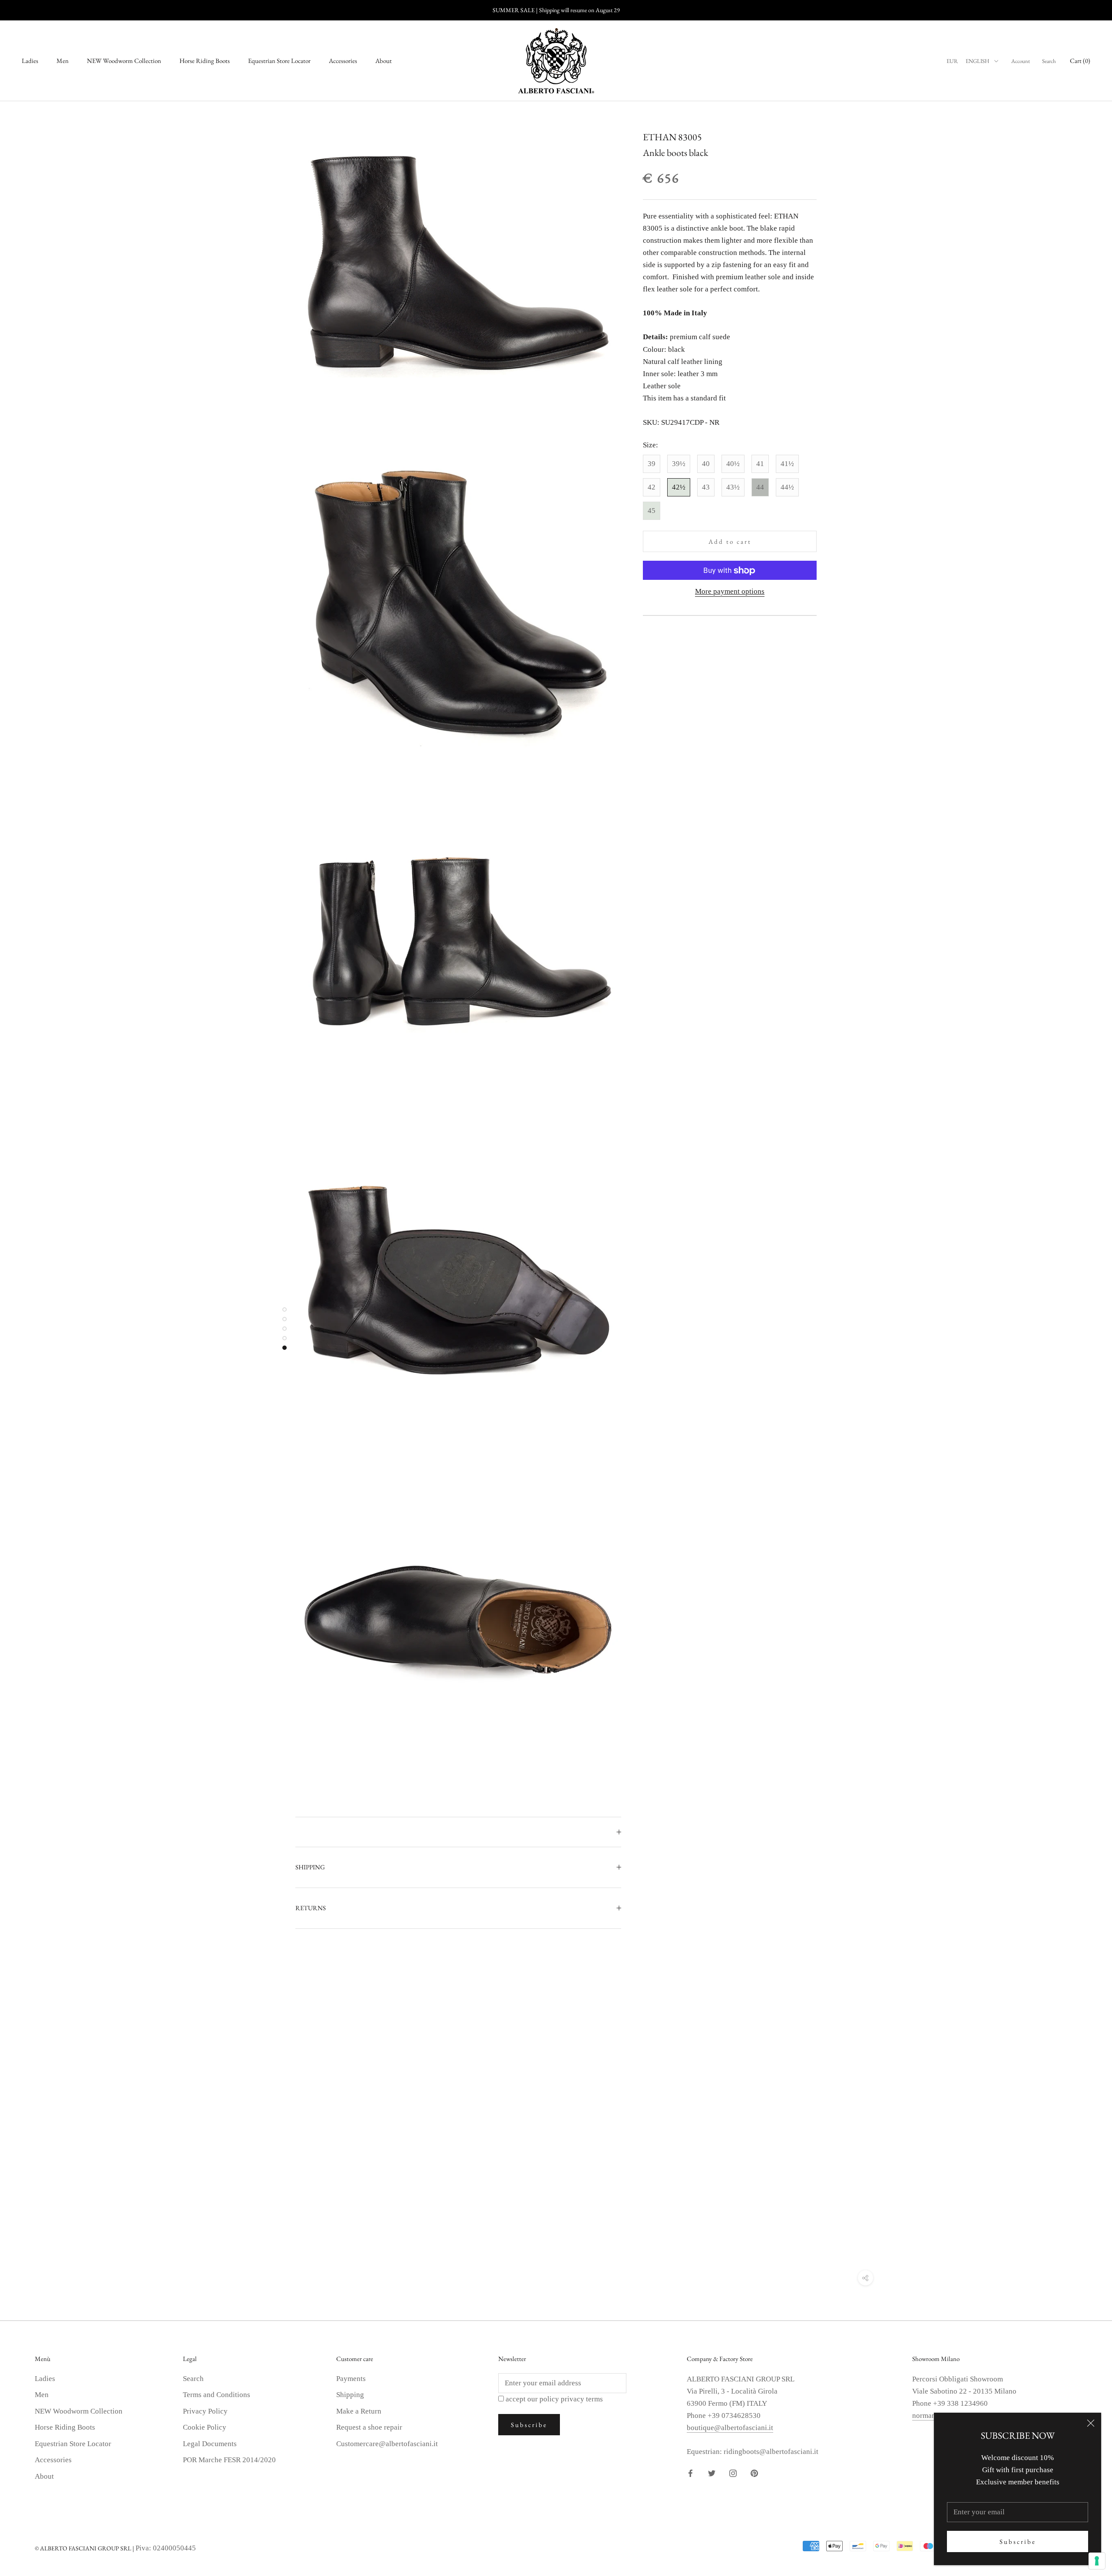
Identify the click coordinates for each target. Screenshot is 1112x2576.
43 (706, 487)
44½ (787, 487)
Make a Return (359, 2411)
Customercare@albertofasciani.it (387, 2444)
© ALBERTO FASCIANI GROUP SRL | (85, 2548)
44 (760, 487)
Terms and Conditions (217, 2395)
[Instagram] (733, 2473)
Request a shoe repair (369, 2427)
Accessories (343, 61)
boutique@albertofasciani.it (730, 2428)
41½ (787, 464)
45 (652, 511)
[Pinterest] (754, 2473)
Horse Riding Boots (205, 61)
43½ (733, 487)
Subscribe (1018, 2541)
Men (63, 61)
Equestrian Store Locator (279, 61)
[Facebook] (690, 2473)
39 (652, 464)
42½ (679, 487)
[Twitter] (712, 2473)
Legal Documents (210, 2444)
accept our (554, 2399)
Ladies (30, 61)
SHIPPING (310, 1867)
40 (706, 464)
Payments (351, 2379)
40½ (733, 464)
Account (1021, 61)
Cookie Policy (205, 2427)
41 (760, 464)
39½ (679, 464)
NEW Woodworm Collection (124, 61)
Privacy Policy (205, 2411)
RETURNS (311, 1908)
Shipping (350, 2395)
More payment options (730, 592)
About (384, 61)
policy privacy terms (571, 2399)
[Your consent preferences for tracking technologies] (1097, 2561)
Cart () (1080, 61)
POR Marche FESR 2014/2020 (229, 2460)
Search (1049, 61)
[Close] (1091, 2423)
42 (652, 487)
